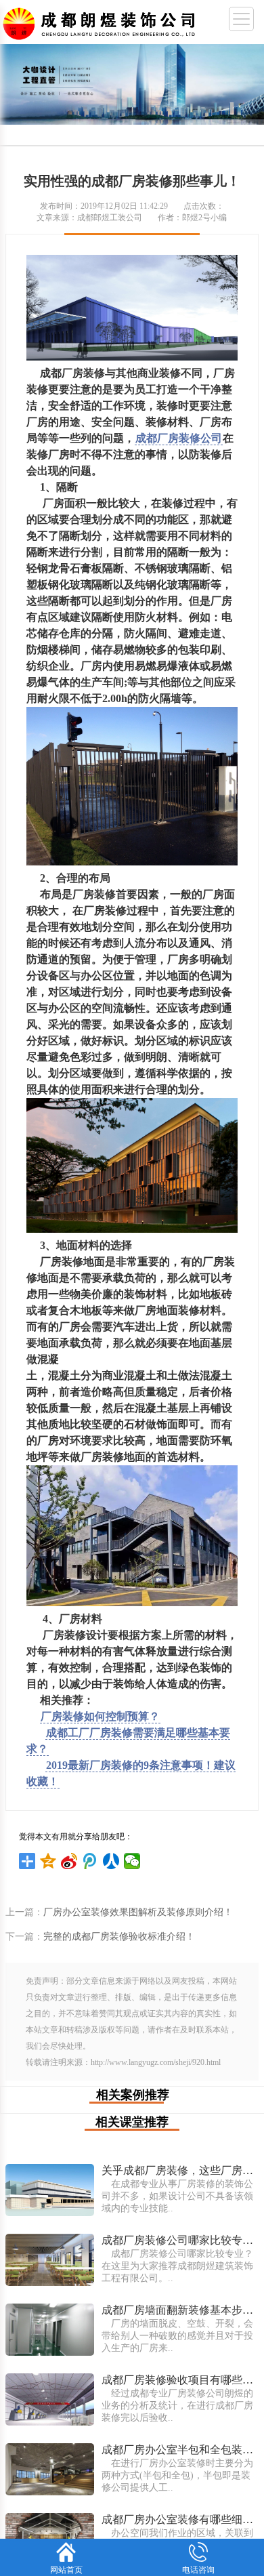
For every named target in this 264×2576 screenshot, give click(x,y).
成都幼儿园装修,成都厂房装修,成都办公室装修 (102, 21)
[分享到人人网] (111, 1861)
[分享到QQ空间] (48, 1861)
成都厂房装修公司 (179, 438)
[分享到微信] (132, 1861)
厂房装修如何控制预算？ (100, 1716)
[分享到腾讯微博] (90, 1861)
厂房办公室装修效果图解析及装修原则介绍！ (138, 1912)
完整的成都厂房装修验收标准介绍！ (119, 1937)
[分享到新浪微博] (69, 1861)
